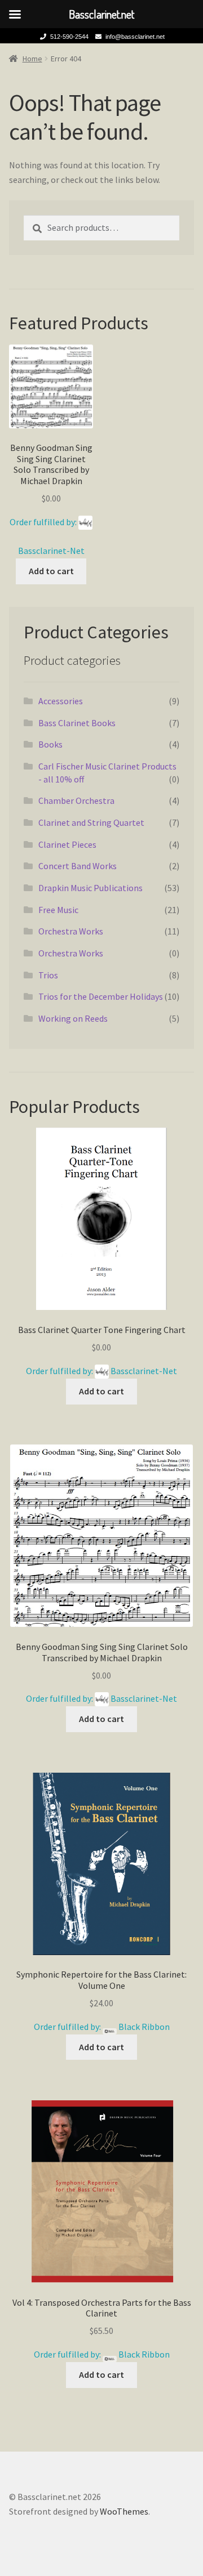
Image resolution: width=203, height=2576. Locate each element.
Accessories (61, 701)
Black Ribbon (144, 2027)
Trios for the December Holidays (101, 996)
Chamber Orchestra (76, 800)
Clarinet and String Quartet (91, 822)
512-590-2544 (69, 37)
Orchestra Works (71, 931)
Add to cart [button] (51, 571)
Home (32, 59)
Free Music (58, 910)
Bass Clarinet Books (77, 723)
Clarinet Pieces (67, 844)
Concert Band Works (78, 866)
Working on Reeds (73, 1018)
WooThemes (124, 2511)
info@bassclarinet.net (135, 37)
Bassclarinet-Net (51, 551)
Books (50, 744)
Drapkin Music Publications (91, 888)
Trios (48, 975)
